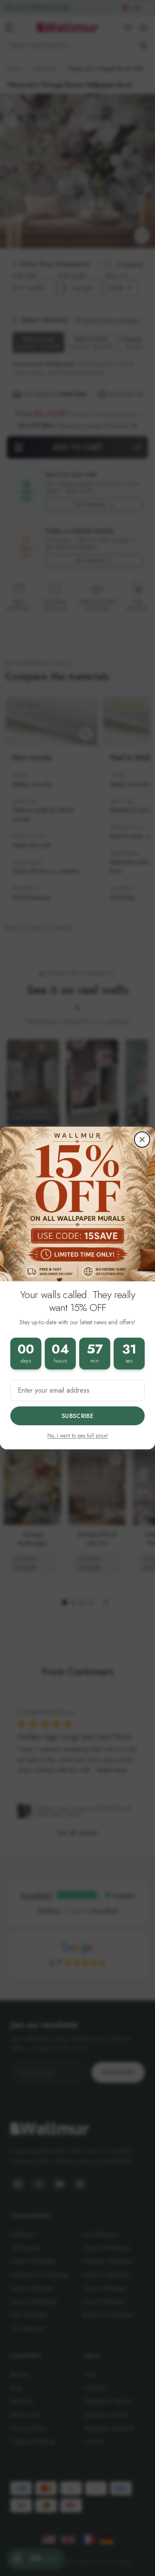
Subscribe (77, 1416)
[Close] (142, 1140)
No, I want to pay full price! (78, 1436)
